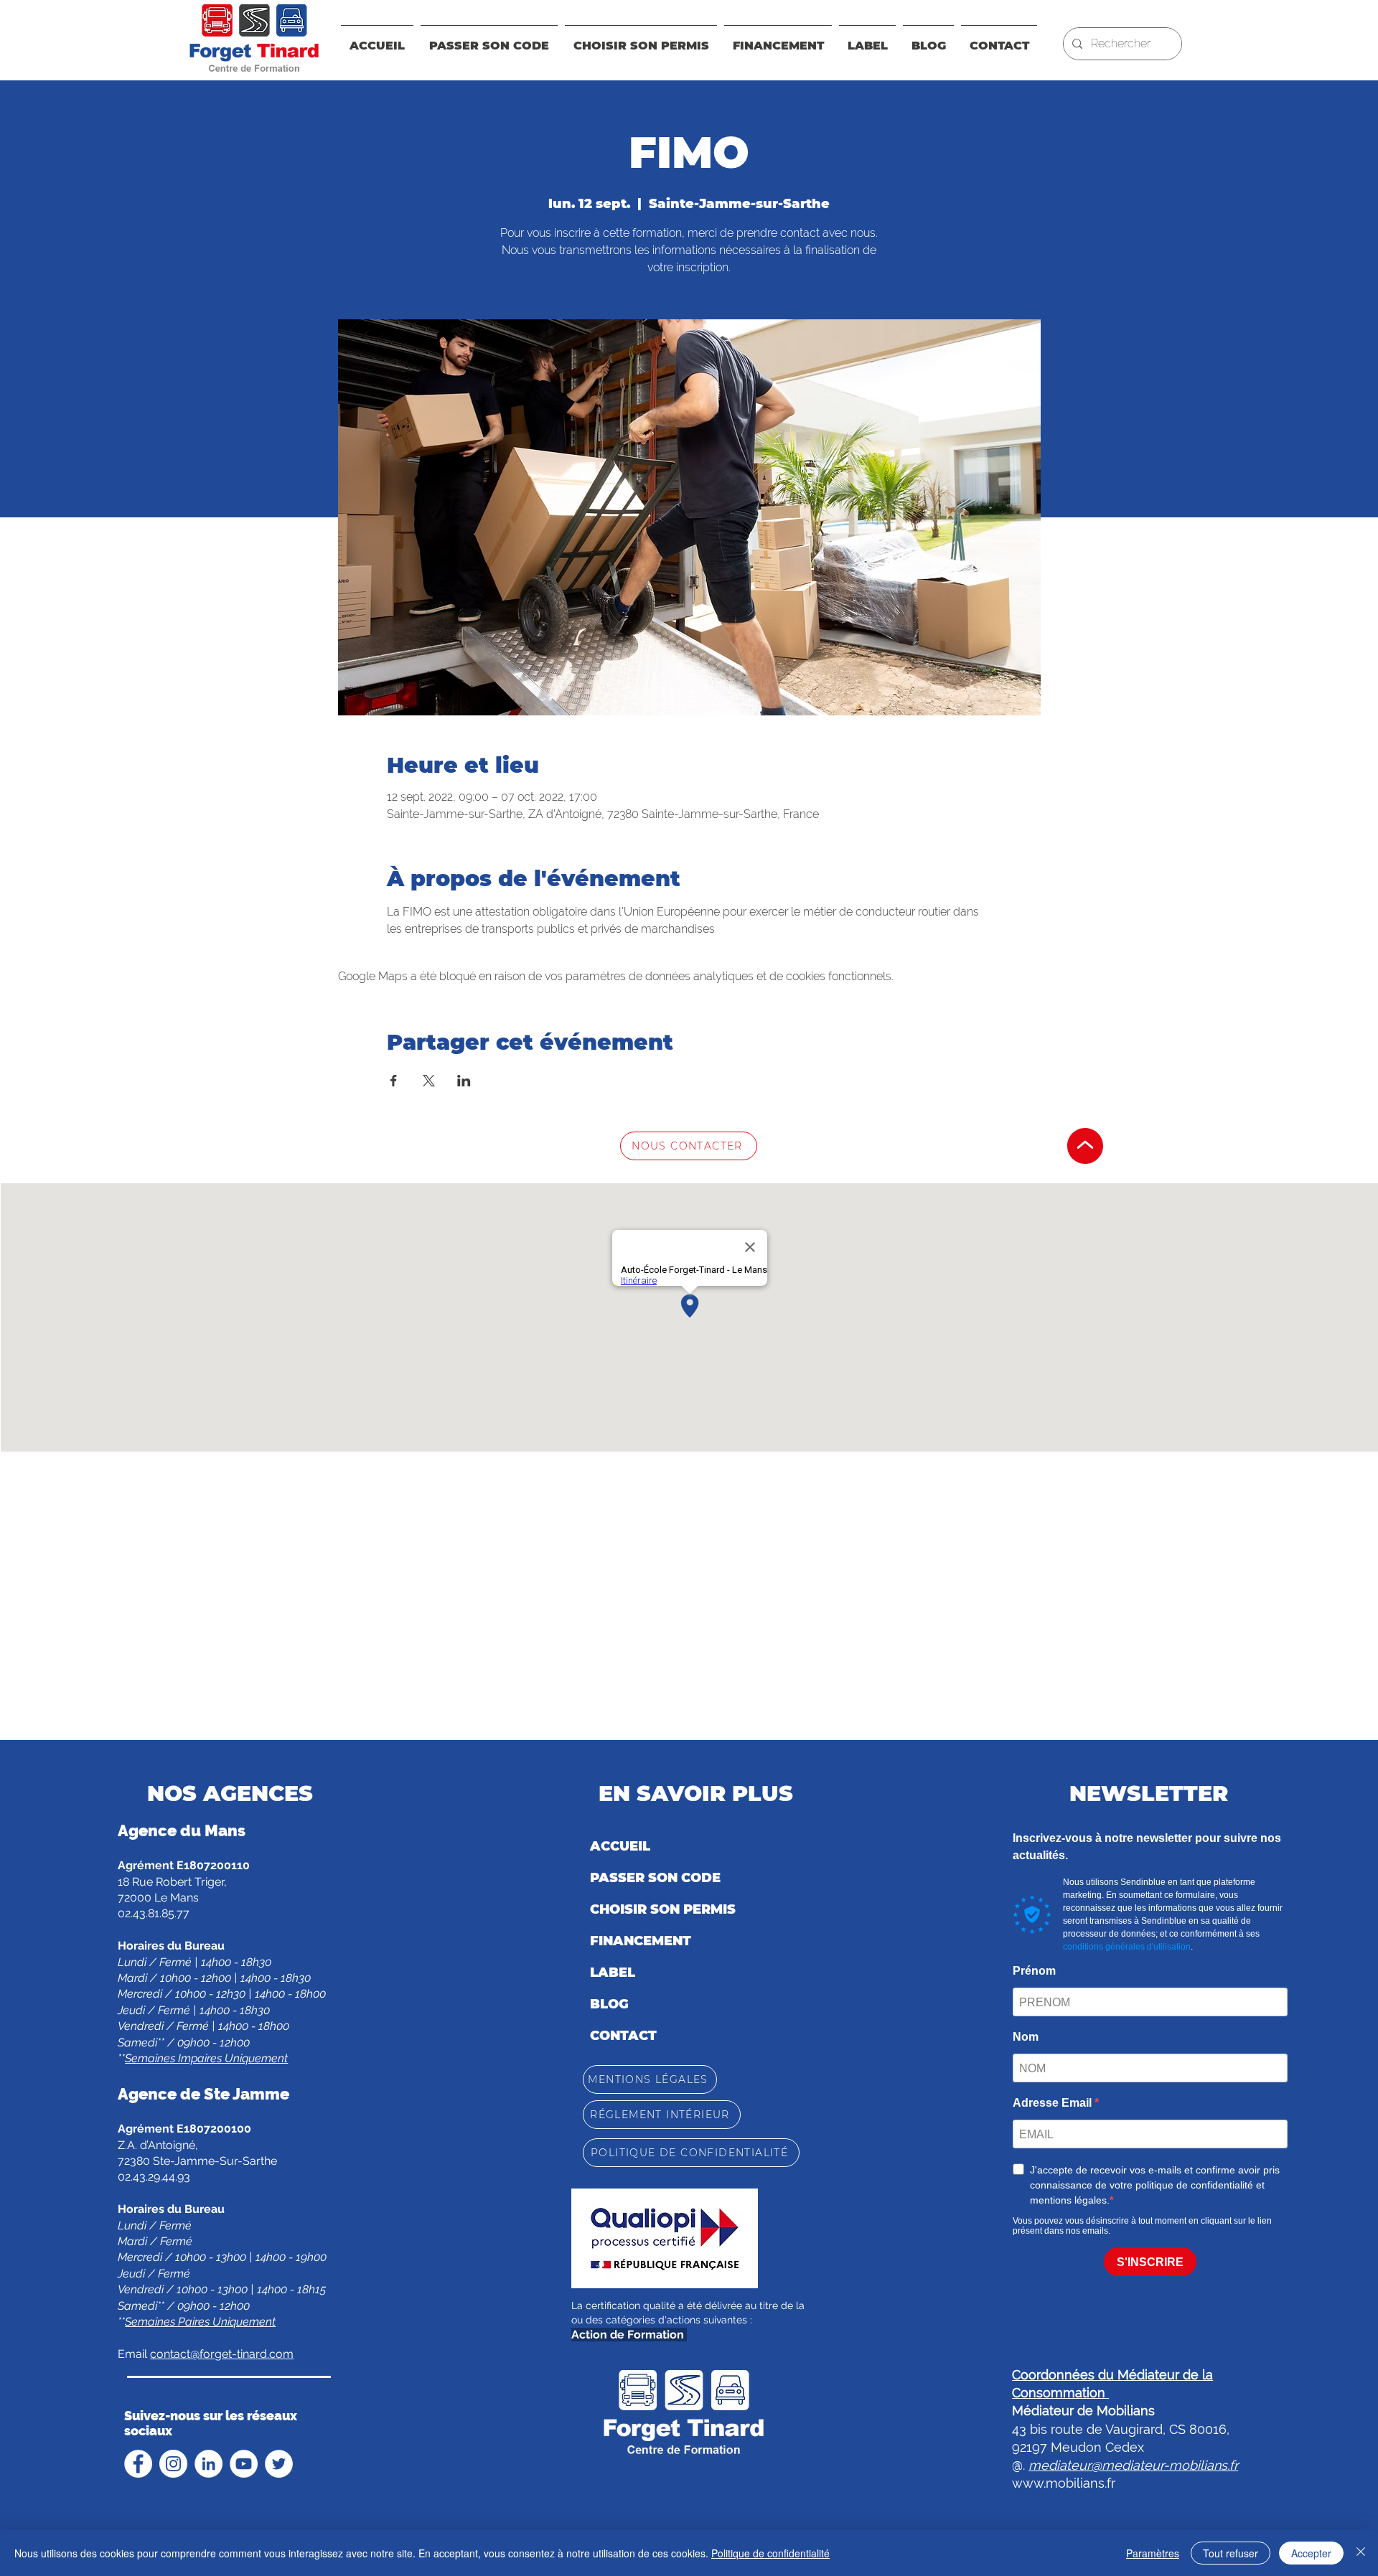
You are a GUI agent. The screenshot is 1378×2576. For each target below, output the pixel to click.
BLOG (609, 2004)
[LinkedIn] (208, 2464)
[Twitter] (279, 2464)
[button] (778, 39)
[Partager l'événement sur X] (429, 1081)
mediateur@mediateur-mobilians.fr (1133, 2465)
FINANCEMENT (641, 1941)
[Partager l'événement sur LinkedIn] (464, 1081)
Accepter (1311, 2553)
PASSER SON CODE (655, 1878)
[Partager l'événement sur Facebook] (394, 1081)
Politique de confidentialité (770, 2553)
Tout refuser (1231, 2553)
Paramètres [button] (1153, 2553)
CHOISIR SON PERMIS (663, 1909)
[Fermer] (1361, 2553)
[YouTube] (244, 2464)
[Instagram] (173, 2464)
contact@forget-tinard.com (222, 2354)
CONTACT (623, 2036)
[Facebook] (138, 2464)
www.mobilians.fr (1064, 2483)
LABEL (613, 1973)
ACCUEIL (620, 1846)
